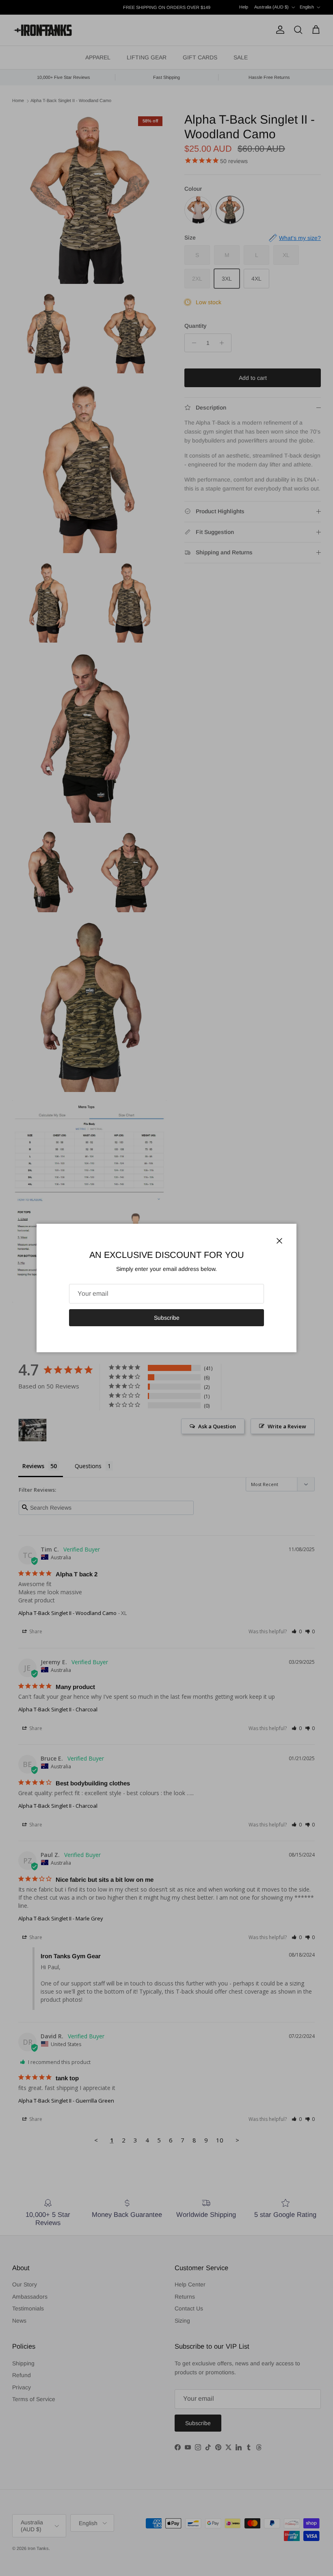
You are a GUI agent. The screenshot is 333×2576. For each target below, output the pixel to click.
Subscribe (167, 1318)
